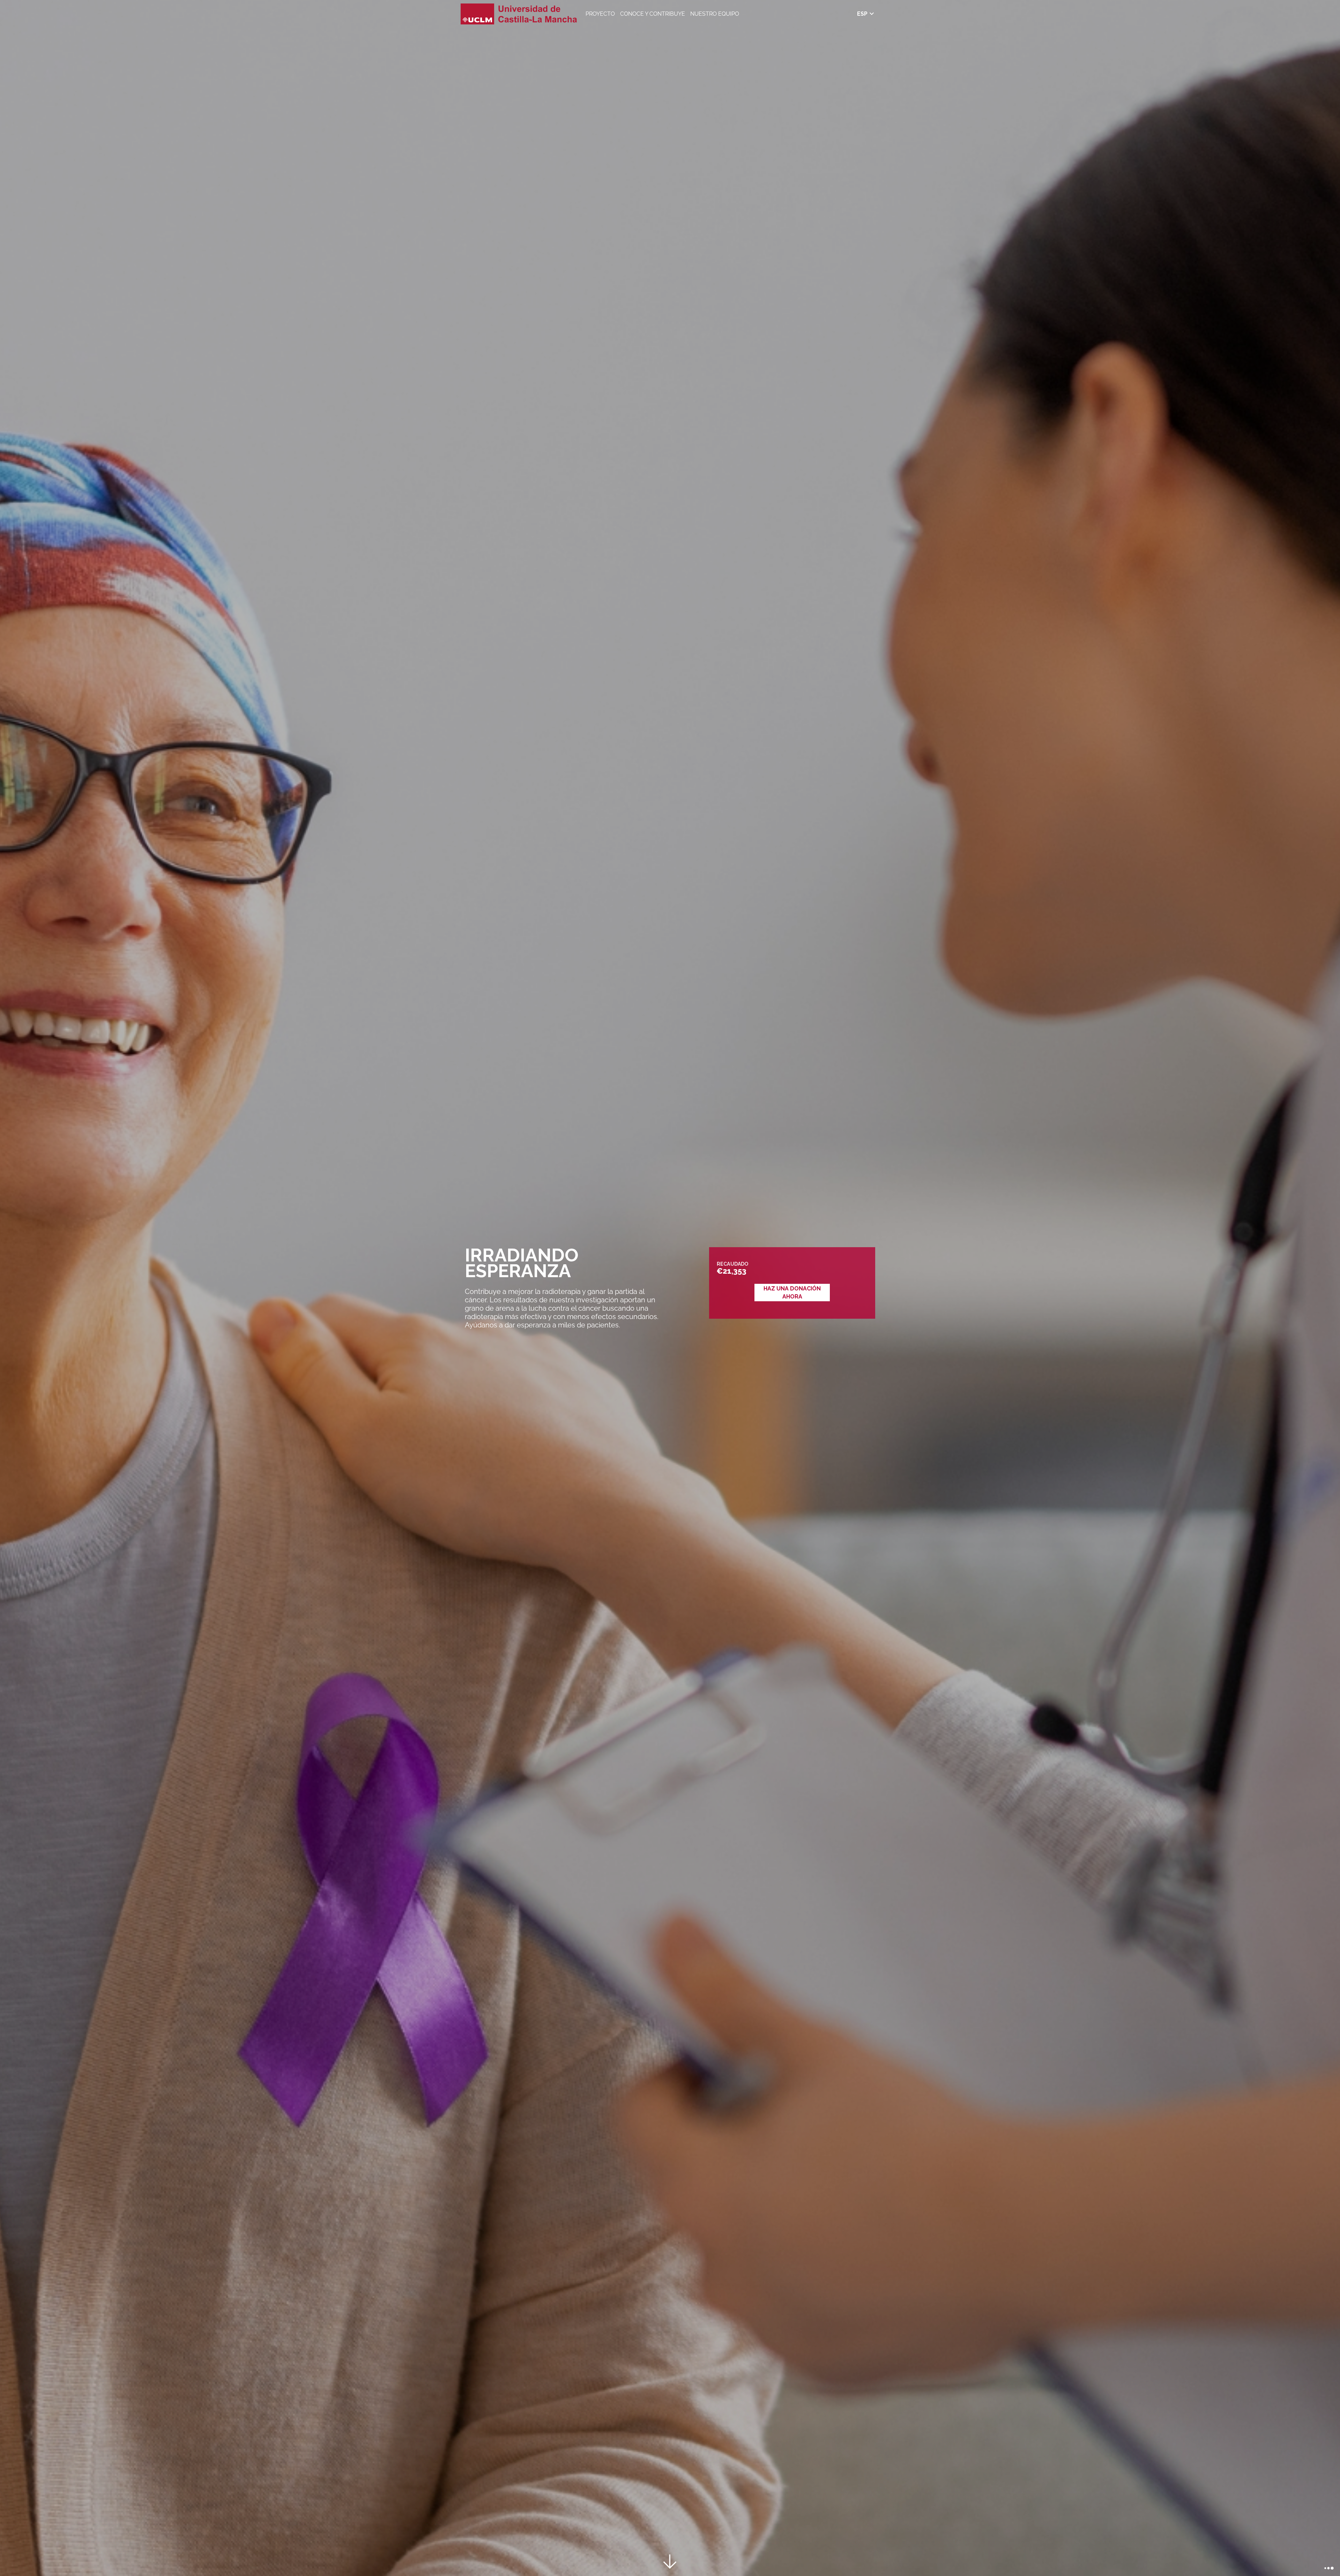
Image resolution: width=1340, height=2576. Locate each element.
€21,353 (732, 1271)
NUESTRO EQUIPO (715, 14)
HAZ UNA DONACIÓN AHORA (792, 1293)
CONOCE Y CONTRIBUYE (653, 14)
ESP (862, 14)
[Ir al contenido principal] (670, 2563)
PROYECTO (600, 14)
